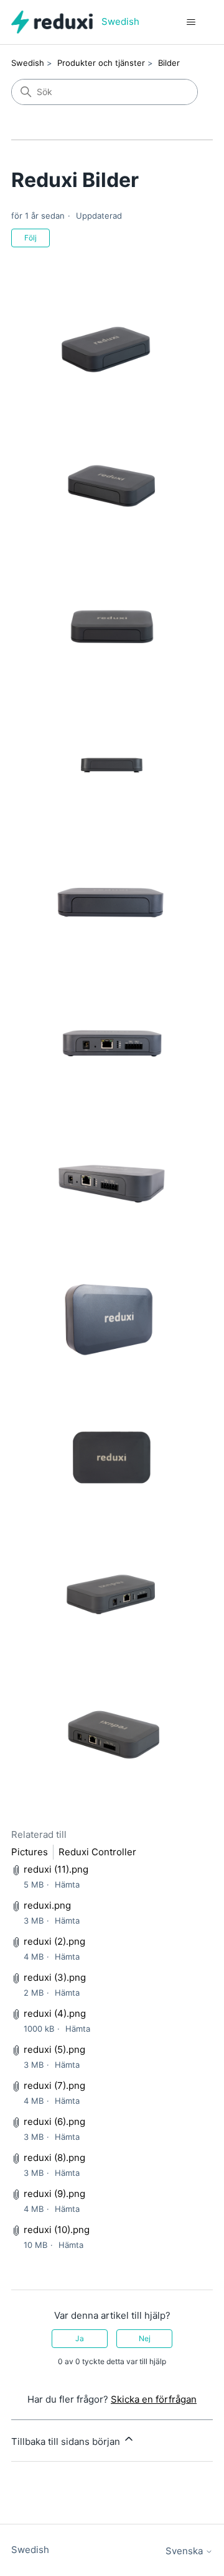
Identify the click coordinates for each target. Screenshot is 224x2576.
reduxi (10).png (57, 2230)
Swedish (28, 63)
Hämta (67, 1884)
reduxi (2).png (54, 1941)
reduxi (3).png (55, 1977)
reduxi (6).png (54, 2122)
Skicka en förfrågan (154, 2399)
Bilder (169, 63)
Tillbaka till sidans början (67, 2441)
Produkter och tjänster (101, 63)
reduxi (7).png (54, 2085)
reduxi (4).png (55, 2013)
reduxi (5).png (54, 2049)
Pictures (30, 1852)
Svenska (185, 2551)
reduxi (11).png (56, 1869)
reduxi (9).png (54, 2194)
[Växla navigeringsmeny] (191, 22)
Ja (80, 2338)
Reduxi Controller (97, 1852)
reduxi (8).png (54, 2158)
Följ (30, 238)
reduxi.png (47, 1905)
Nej (145, 2338)
